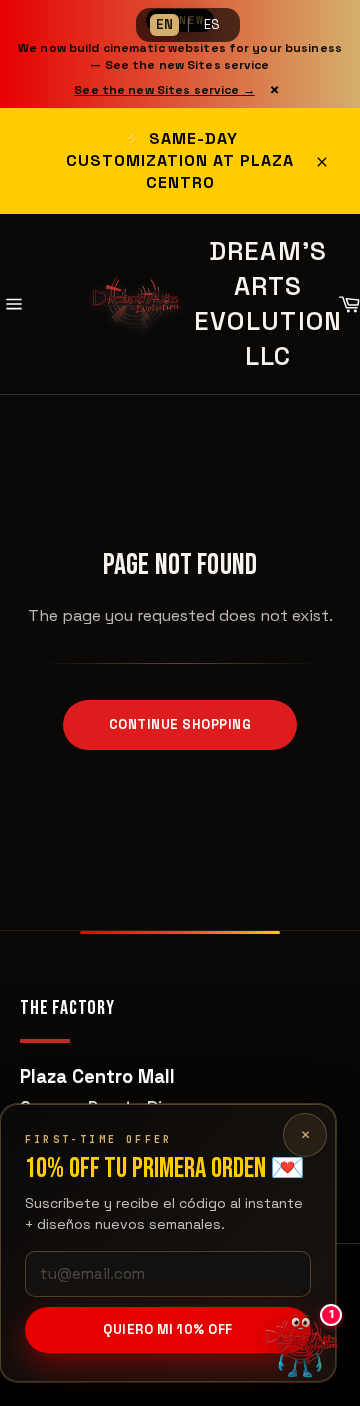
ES (212, 24)
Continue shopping (180, 724)
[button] (300, 1346)
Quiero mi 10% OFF (168, 1329)
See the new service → (164, 90)
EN (164, 24)
